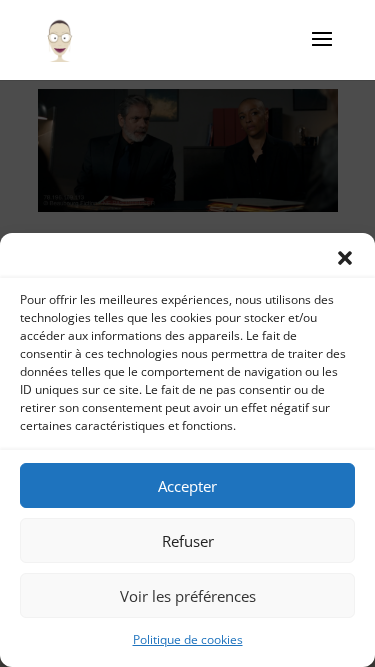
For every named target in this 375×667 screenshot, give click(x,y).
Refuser (188, 541)
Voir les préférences (188, 596)
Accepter (187, 486)
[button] (345, 258)
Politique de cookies (188, 639)
